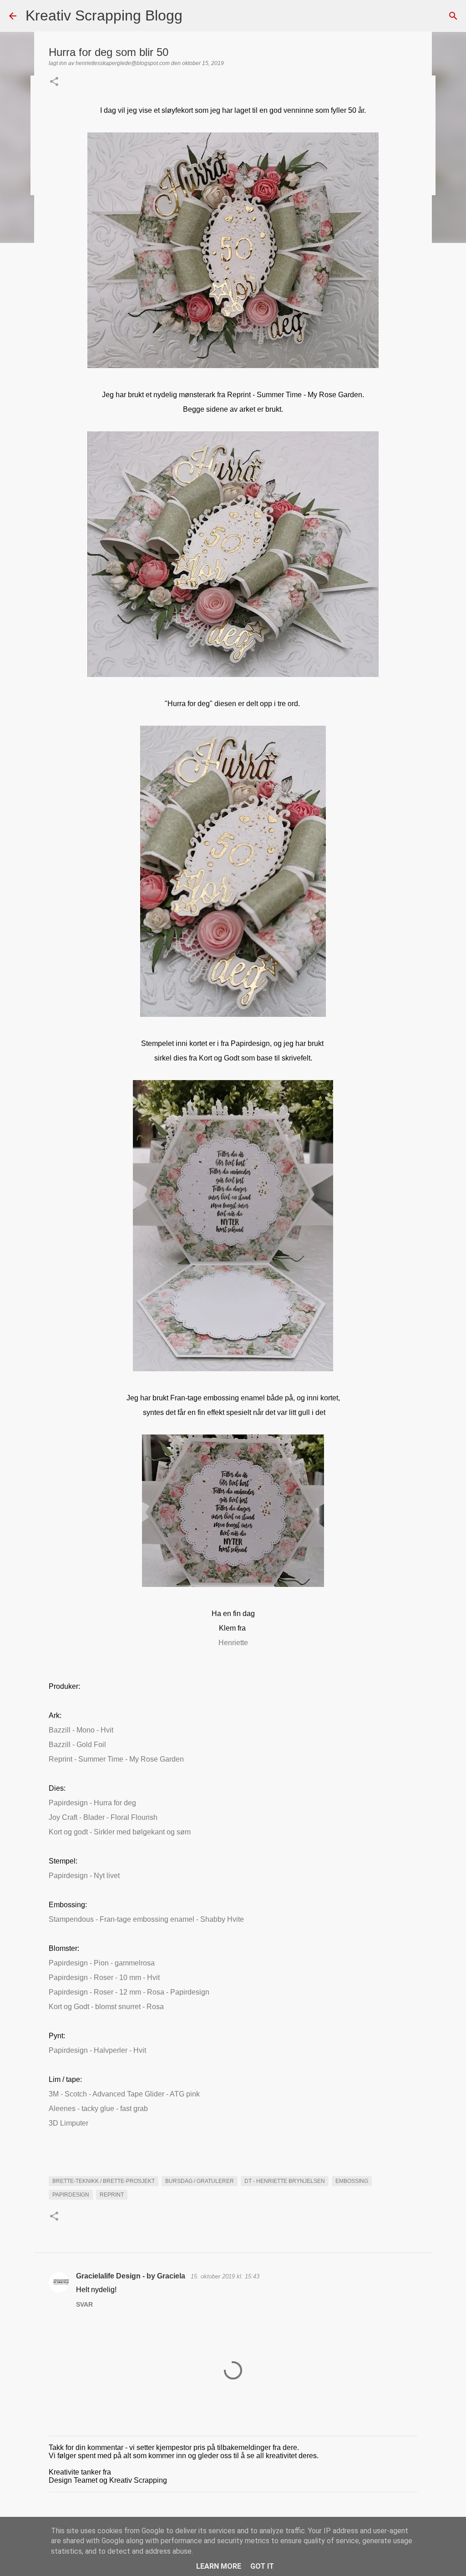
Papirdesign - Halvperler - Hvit (97, 2050)
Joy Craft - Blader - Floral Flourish (104, 1817)
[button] (54, 82)
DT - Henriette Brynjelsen (285, 2181)
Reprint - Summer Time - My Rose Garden (116, 1759)
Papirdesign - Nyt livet (84, 1876)
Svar (84, 2304)
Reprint (112, 2195)
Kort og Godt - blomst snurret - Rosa (106, 2007)
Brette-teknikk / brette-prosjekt (104, 2181)
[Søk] (195, 16)
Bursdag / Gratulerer (200, 2181)
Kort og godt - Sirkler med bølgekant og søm (120, 1832)
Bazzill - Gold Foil (77, 1745)
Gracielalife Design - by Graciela (132, 2276)
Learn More (219, 2566)
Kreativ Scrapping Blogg (104, 15)
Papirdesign (71, 2195)
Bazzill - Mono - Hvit (81, 1730)
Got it (262, 2566)
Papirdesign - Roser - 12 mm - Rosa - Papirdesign (129, 1992)
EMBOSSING (352, 2181)
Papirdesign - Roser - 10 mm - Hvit (104, 1977)
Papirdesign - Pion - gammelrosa (102, 1963)
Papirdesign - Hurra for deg (92, 1803)
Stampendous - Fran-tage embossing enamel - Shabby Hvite (146, 1919)
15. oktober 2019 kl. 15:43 (225, 2276)
